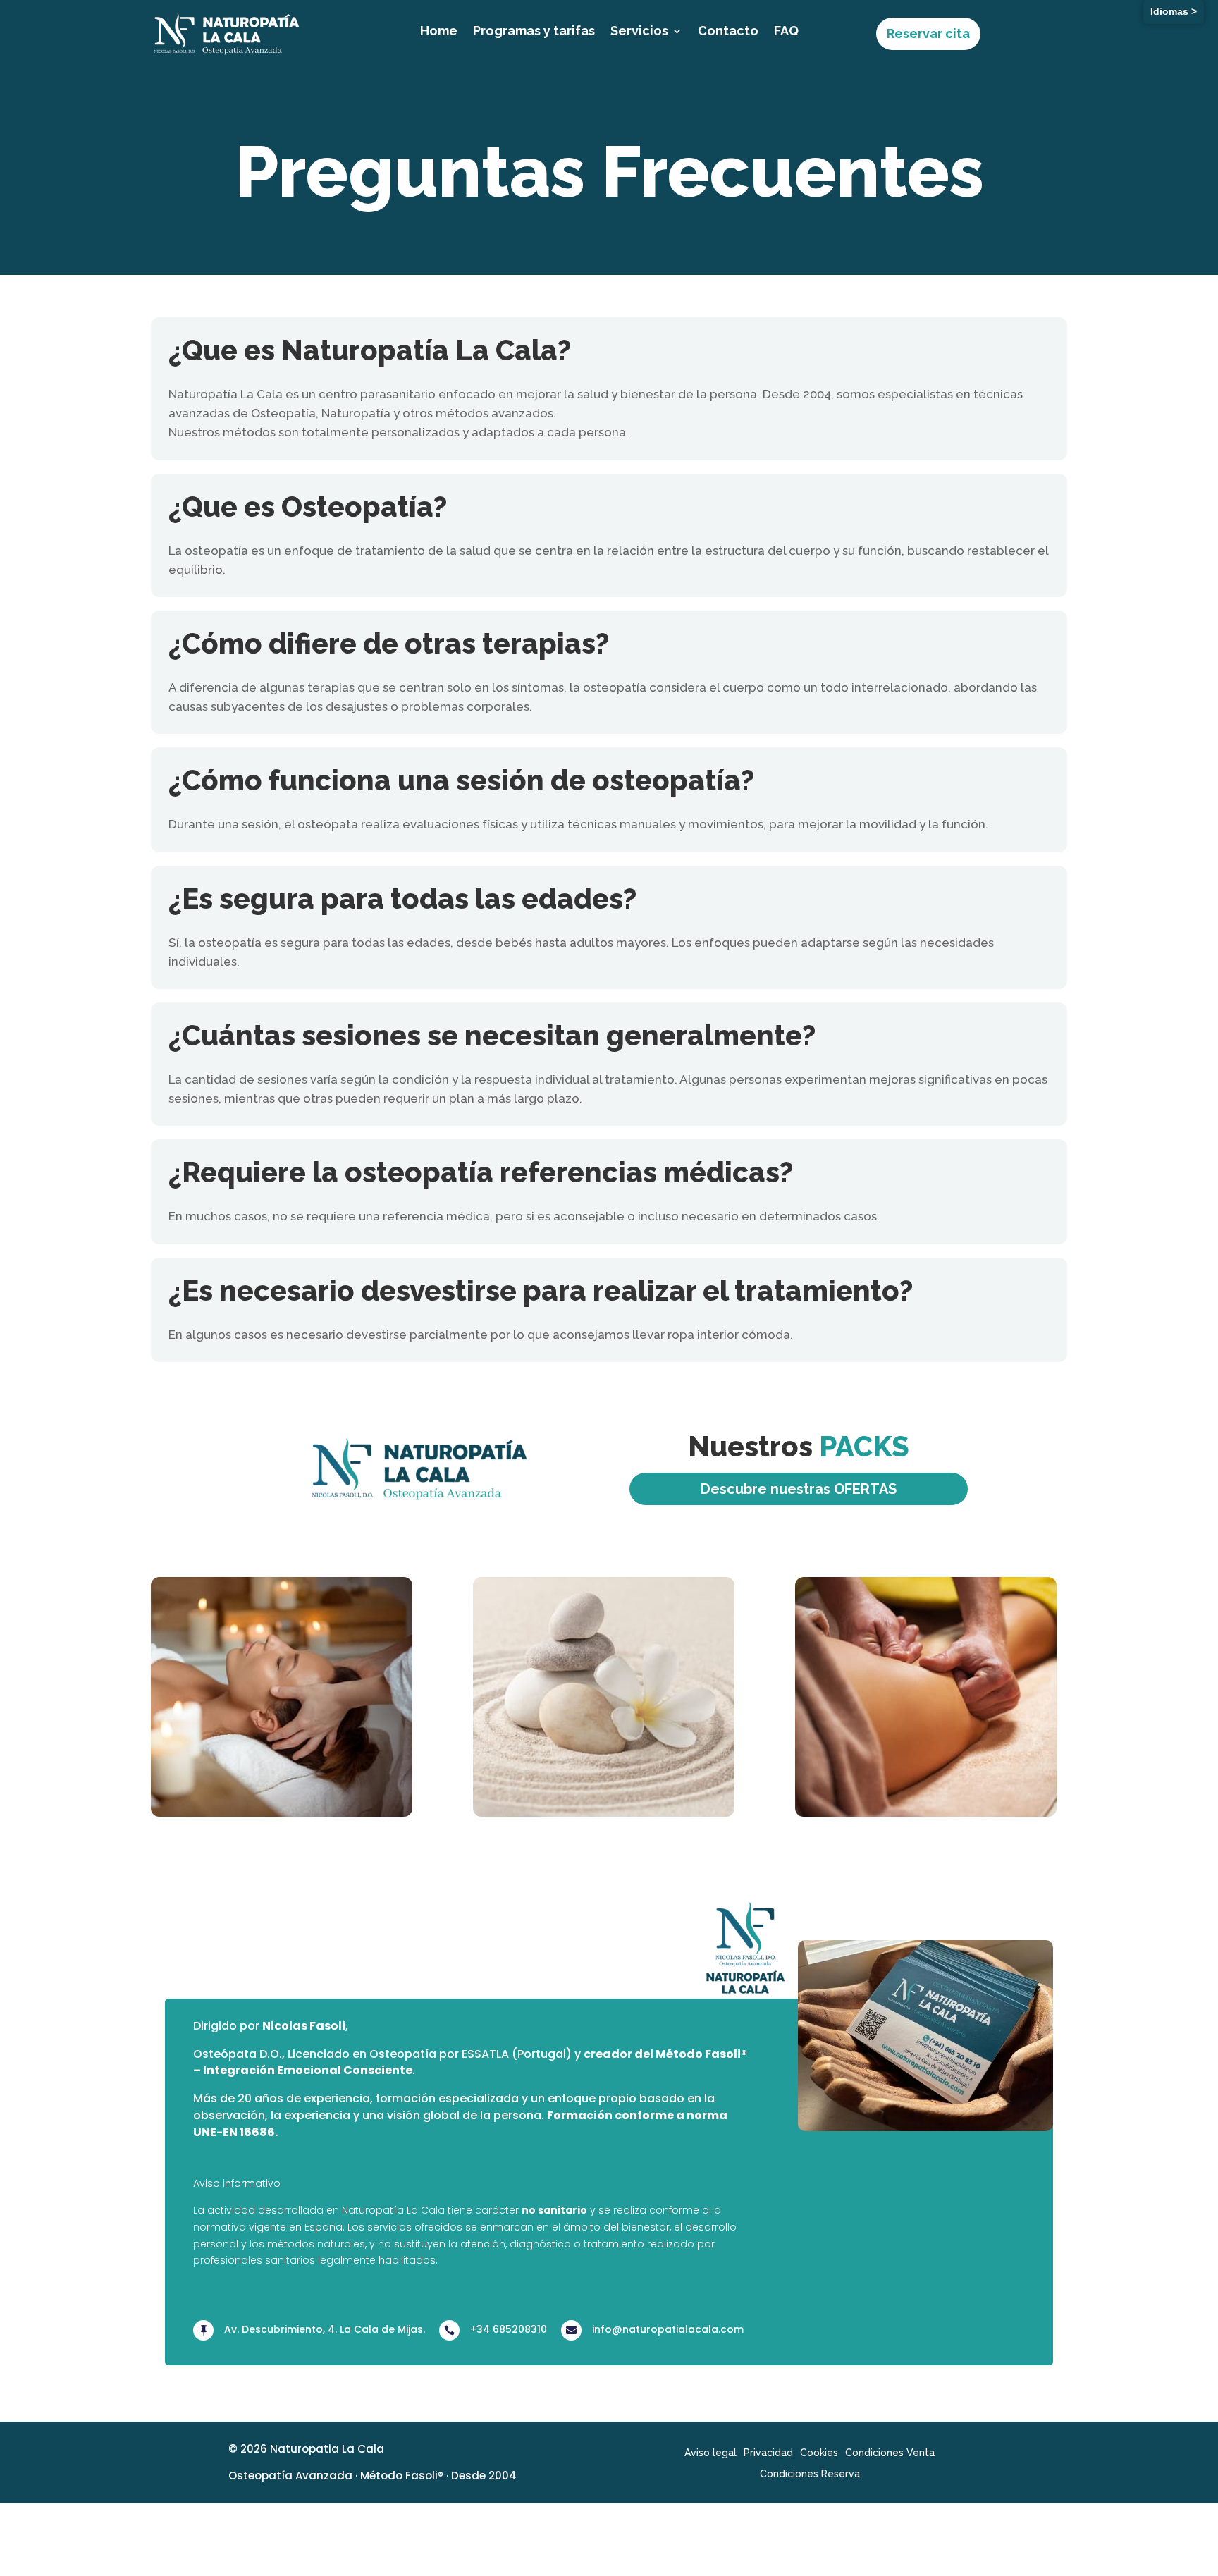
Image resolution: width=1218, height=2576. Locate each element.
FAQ (786, 32)
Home (439, 32)
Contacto (728, 32)
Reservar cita (928, 33)
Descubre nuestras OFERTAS (799, 1489)
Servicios (639, 32)
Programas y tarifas (534, 32)
